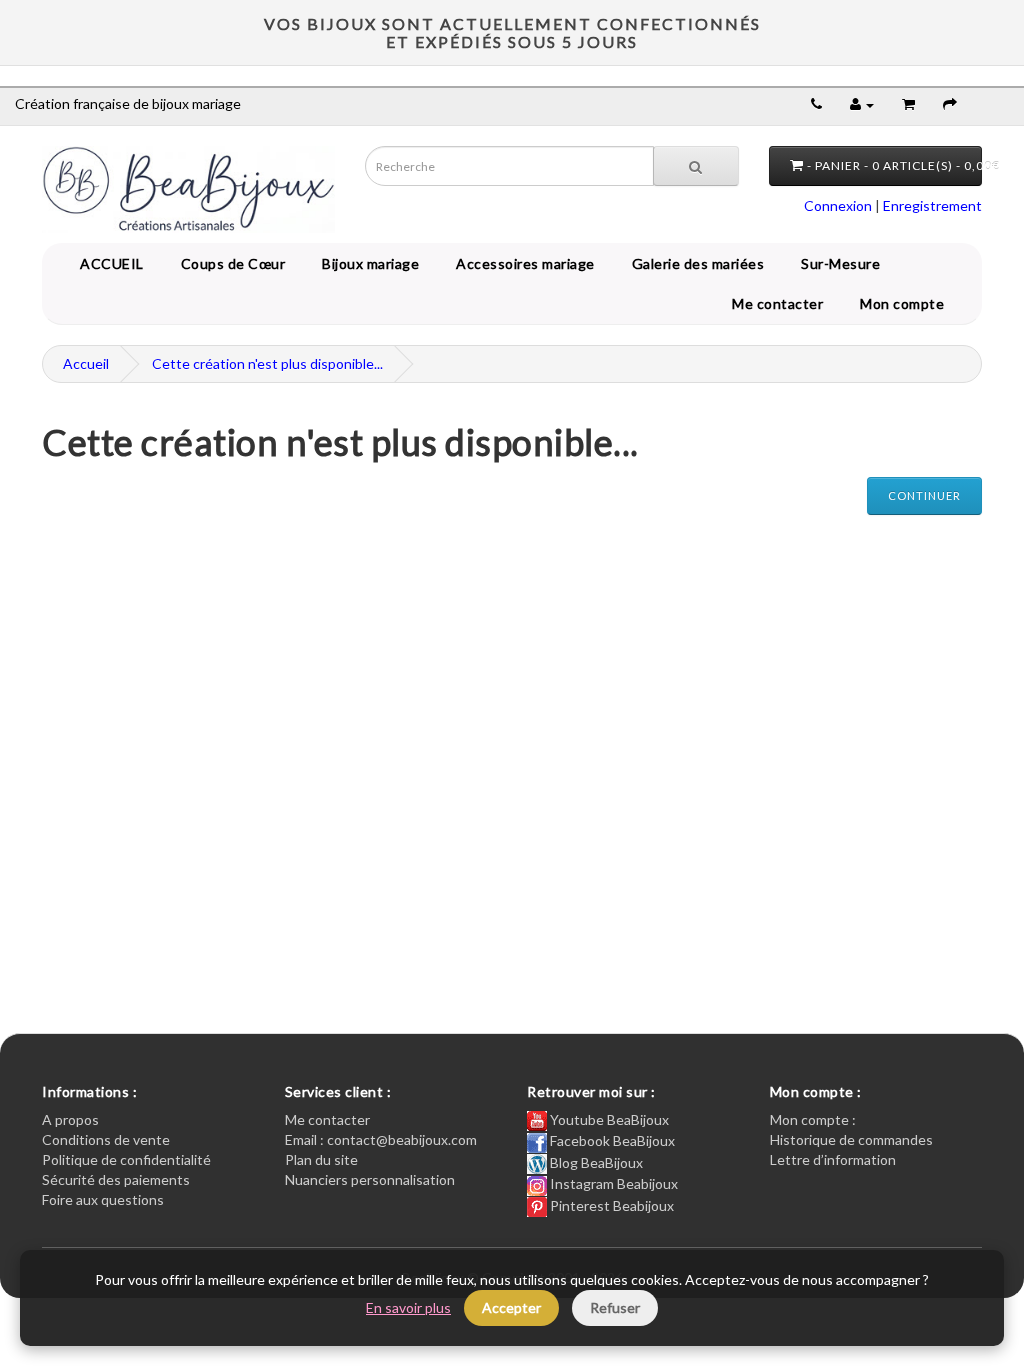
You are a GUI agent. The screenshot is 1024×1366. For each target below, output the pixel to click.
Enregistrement (932, 205)
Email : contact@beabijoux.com (381, 1139)
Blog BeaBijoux (595, 1162)
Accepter (511, 1307)
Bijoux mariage (367, 263)
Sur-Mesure (837, 263)
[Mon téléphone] (816, 103)
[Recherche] (696, 166)
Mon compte (905, 303)
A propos (70, 1119)
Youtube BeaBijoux (608, 1119)
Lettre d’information (833, 1159)
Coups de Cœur (230, 263)
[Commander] (950, 103)
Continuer (924, 495)
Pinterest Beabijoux (610, 1205)
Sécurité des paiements (116, 1179)
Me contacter (781, 303)
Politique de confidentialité (126, 1159)
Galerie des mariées (695, 263)
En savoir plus (408, 1307)
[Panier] (908, 103)
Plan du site (321, 1159)
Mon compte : (813, 1119)
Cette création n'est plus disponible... (267, 363)
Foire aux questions (103, 1199)
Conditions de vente (106, 1139)
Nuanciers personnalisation (370, 1179)
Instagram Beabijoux (612, 1183)
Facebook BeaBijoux (611, 1140)
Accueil (86, 363)
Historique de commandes (851, 1139)
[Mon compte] (862, 103)
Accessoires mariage (522, 263)
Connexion (838, 205)
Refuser (615, 1307)
